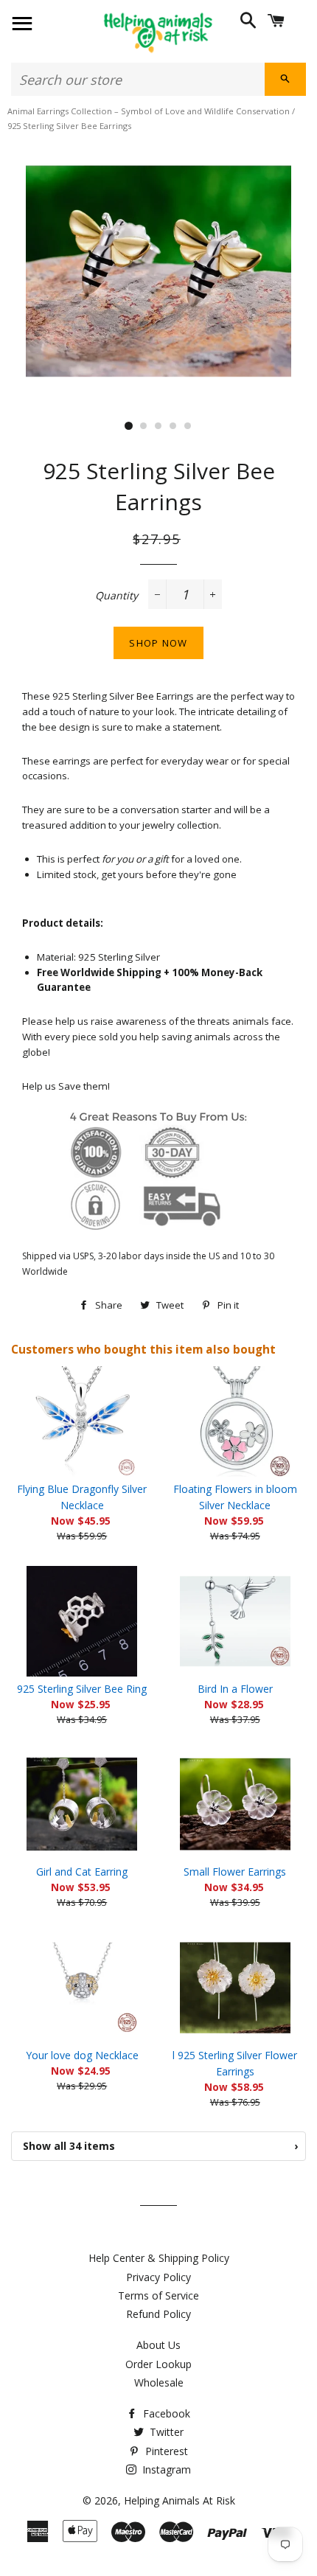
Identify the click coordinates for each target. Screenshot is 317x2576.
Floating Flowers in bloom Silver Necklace (235, 1497)
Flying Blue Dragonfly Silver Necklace (82, 1497)
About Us (158, 2345)
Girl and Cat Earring (82, 1872)
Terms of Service (158, 2295)
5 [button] (188, 426)
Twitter (165, 2432)
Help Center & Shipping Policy (159, 2258)
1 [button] (129, 426)
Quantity (116, 595)
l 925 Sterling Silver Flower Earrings (235, 2063)
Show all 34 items (160, 2146)
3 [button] (158, 426)
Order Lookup (158, 2364)
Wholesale (159, 2382)
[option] (158, 271)
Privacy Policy (158, 2277)
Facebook (165, 2413)
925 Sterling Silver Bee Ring (82, 1689)
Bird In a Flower (235, 1689)
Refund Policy (158, 2314)
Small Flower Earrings (235, 1872)
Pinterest (165, 2451)
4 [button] (173, 426)
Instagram (165, 2469)
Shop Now (158, 643)
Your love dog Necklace (82, 2055)
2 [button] (144, 426)
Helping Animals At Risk (180, 2500)
